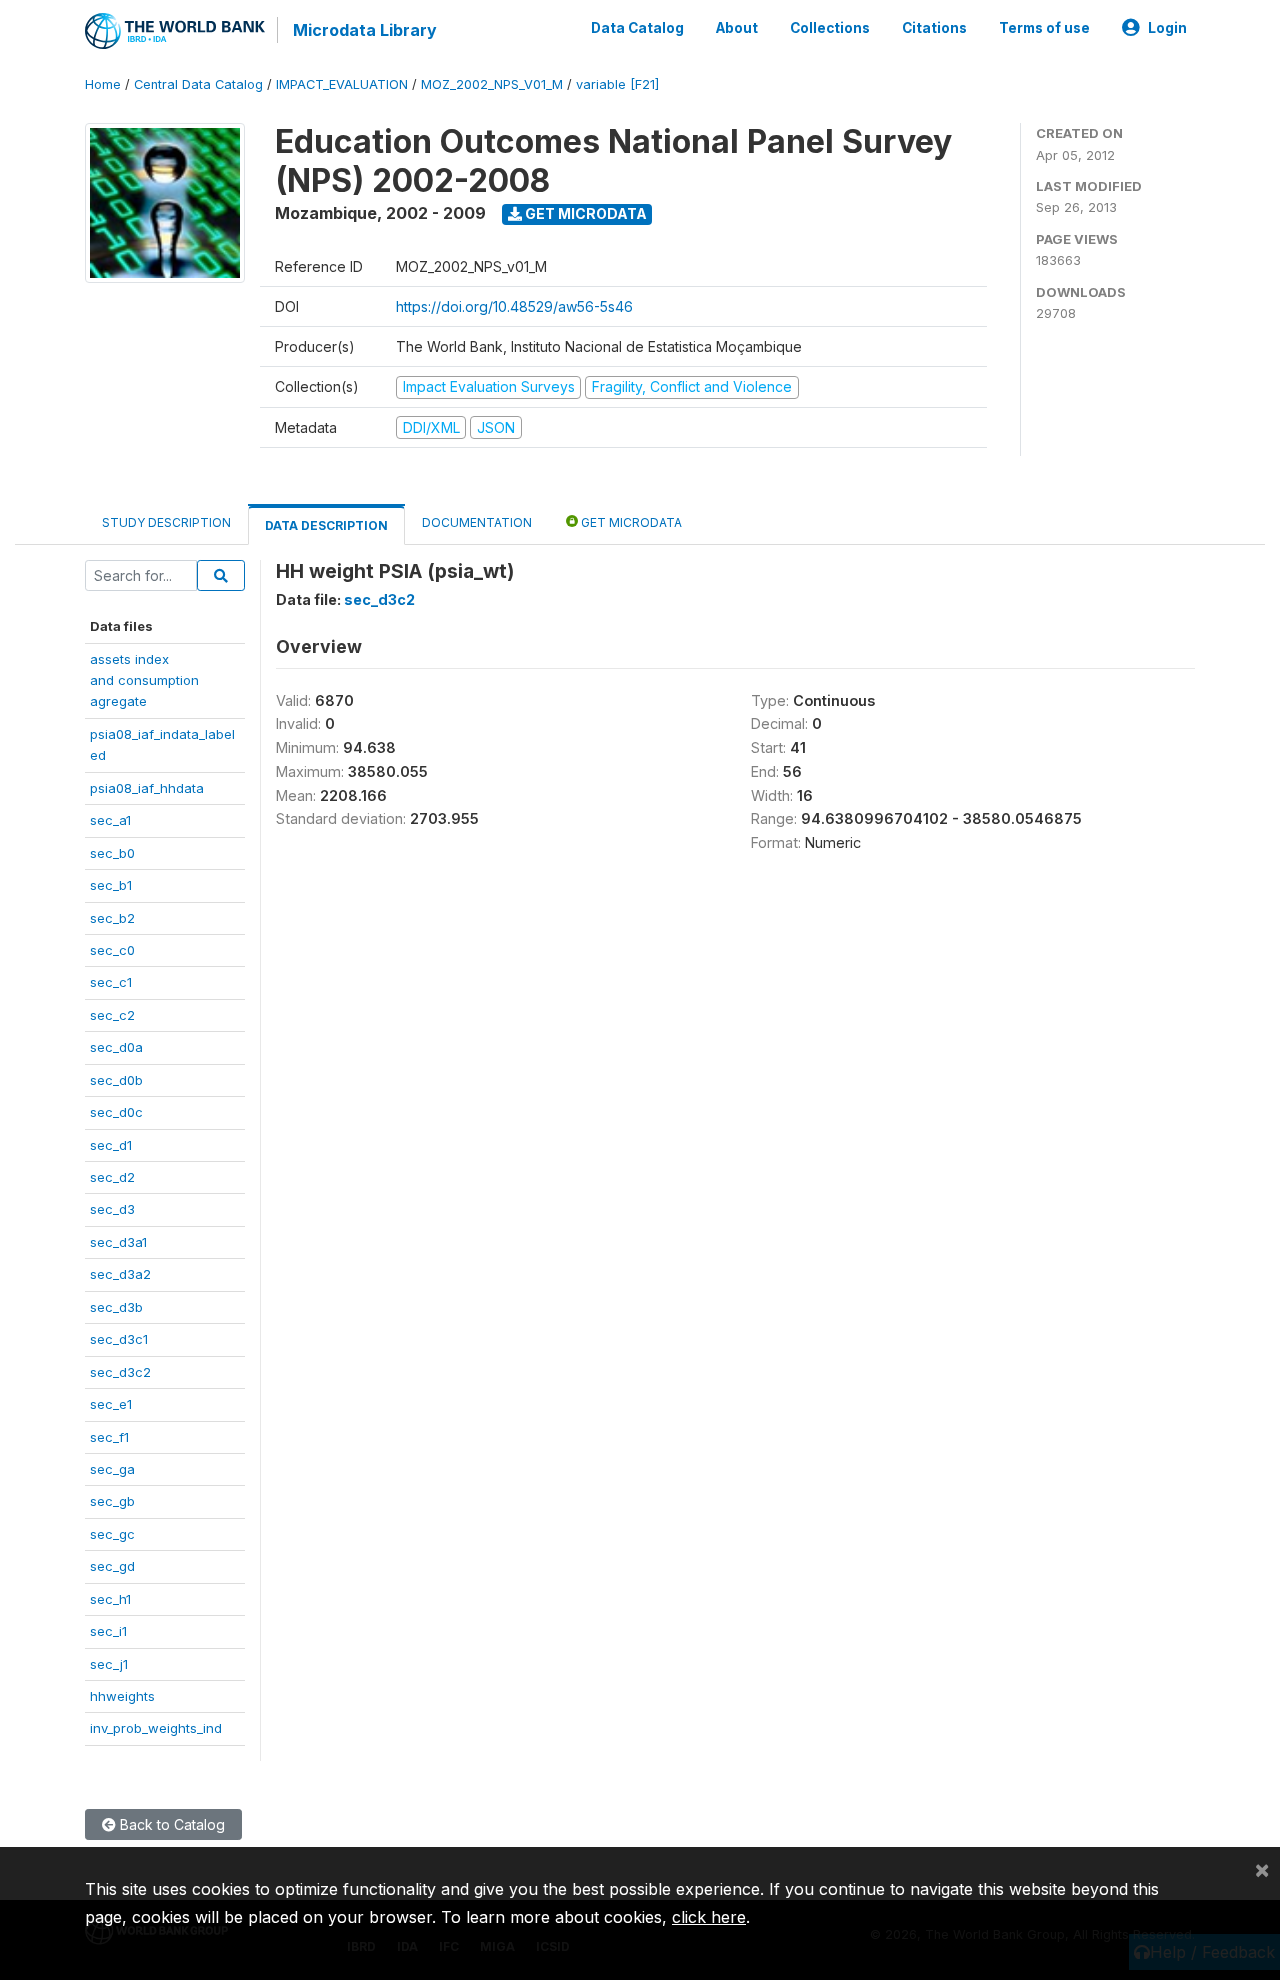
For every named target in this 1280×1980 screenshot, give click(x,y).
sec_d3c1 (119, 1339)
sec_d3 (112, 1209)
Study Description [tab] (166, 522)
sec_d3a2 (120, 1274)
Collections (830, 28)
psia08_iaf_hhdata (147, 788)
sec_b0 (112, 853)
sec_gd (112, 1566)
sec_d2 (112, 1177)
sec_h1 (110, 1599)
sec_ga (112, 1469)
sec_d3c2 (120, 1372)
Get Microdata (584, 213)
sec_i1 (108, 1631)
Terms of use (1044, 28)
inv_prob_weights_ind (156, 1728)
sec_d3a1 (118, 1242)
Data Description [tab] (326, 525)
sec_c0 (112, 950)
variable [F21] (617, 84)
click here (709, 1917)
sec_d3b (116, 1307)
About (737, 28)
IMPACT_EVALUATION (342, 84)
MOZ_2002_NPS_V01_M (492, 84)
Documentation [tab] (477, 522)
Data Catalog (637, 28)
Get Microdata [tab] (630, 522)
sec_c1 (111, 982)
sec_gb (112, 1501)
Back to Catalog (170, 1824)
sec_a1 (110, 820)
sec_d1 (111, 1145)
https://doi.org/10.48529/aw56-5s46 (514, 306)
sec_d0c (116, 1112)
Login (1167, 28)
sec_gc (112, 1534)
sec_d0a (116, 1047)
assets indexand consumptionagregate (144, 680)
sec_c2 (112, 1015)
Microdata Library (365, 30)
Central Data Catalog (198, 84)
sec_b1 (111, 885)
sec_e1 (111, 1404)
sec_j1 (109, 1664)
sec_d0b (116, 1080)
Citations (934, 28)
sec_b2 (112, 918)
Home (103, 84)
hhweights (122, 1696)
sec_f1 (109, 1437)
